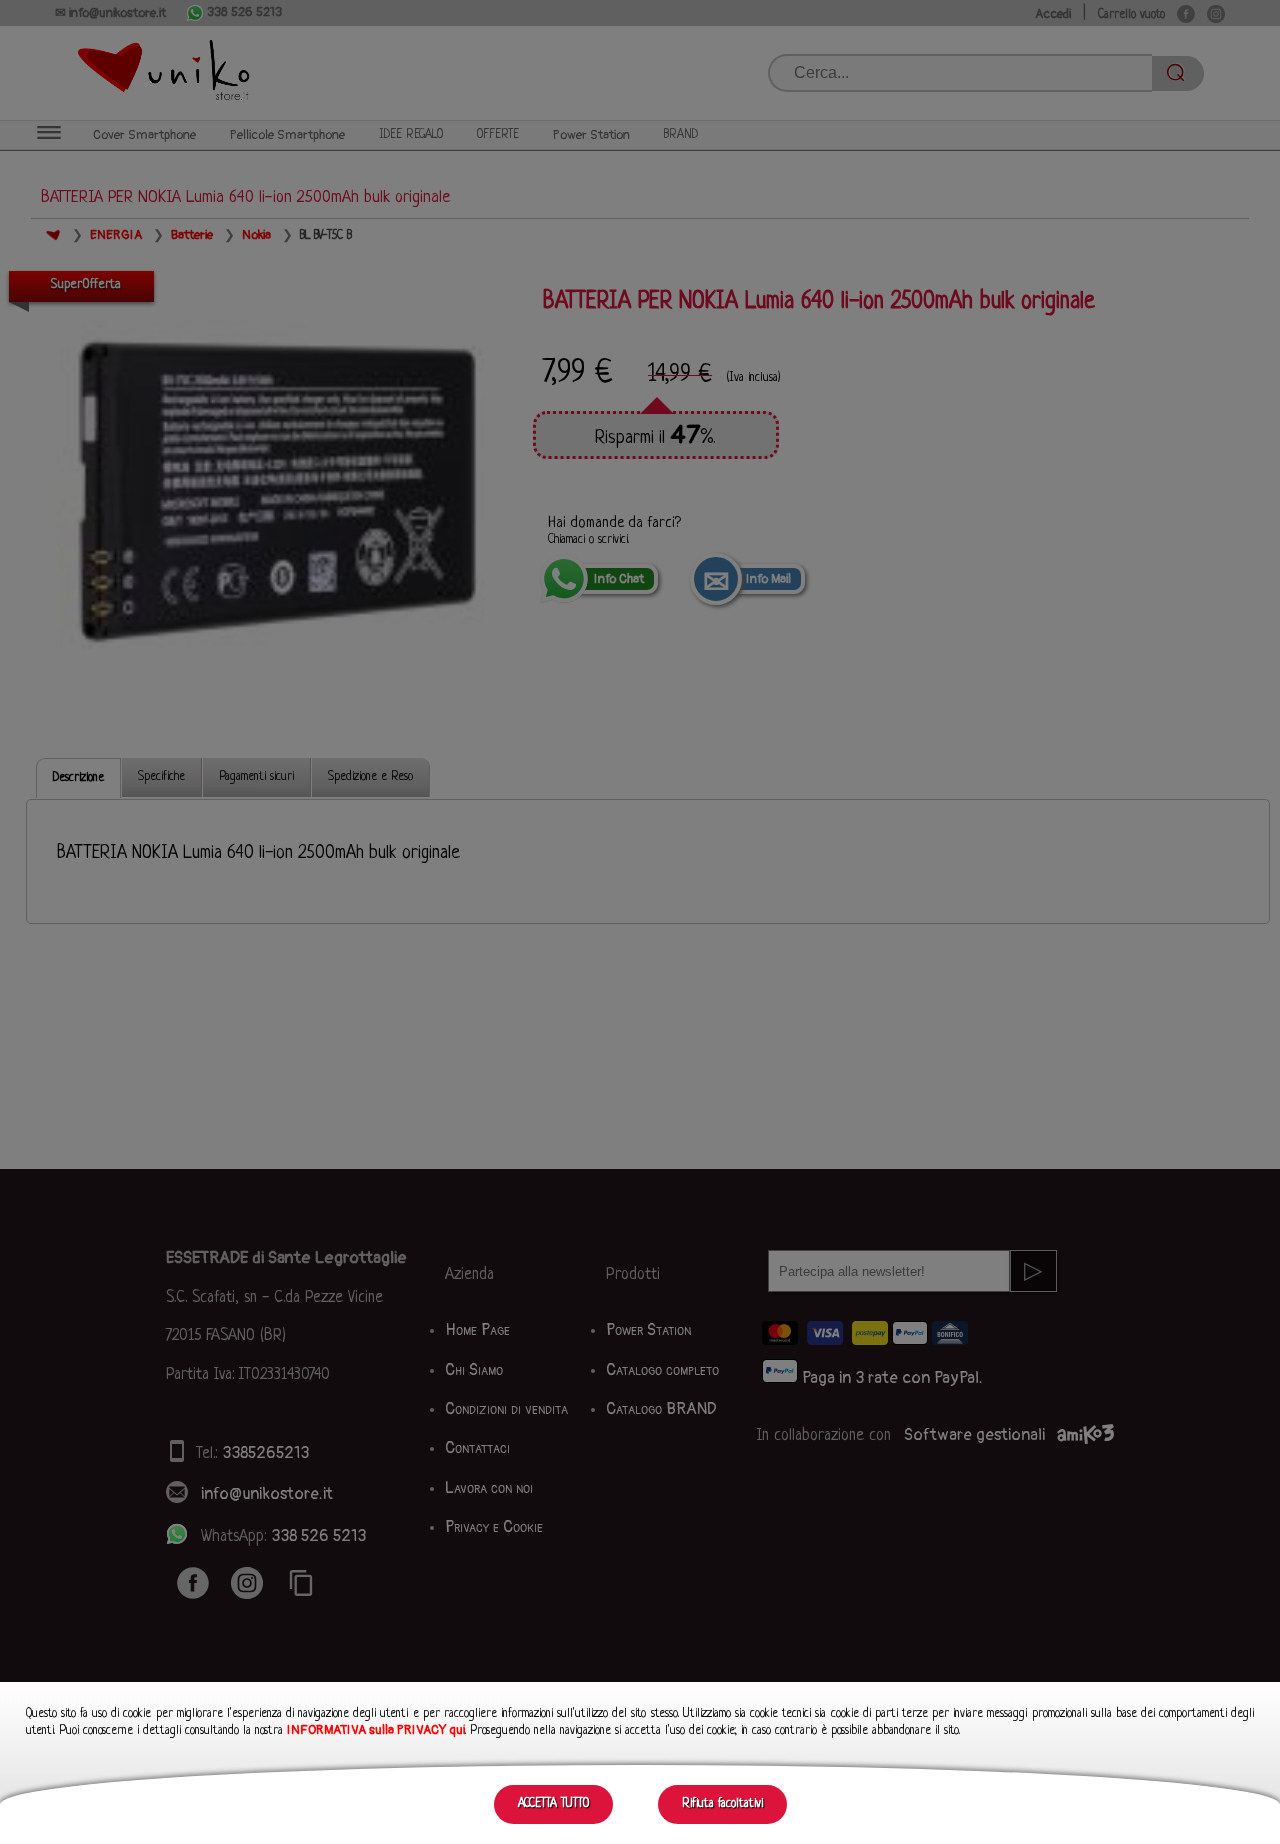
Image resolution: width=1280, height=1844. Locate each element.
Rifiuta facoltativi (722, 1804)
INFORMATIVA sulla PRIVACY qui (376, 1730)
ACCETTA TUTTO (553, 1804)
